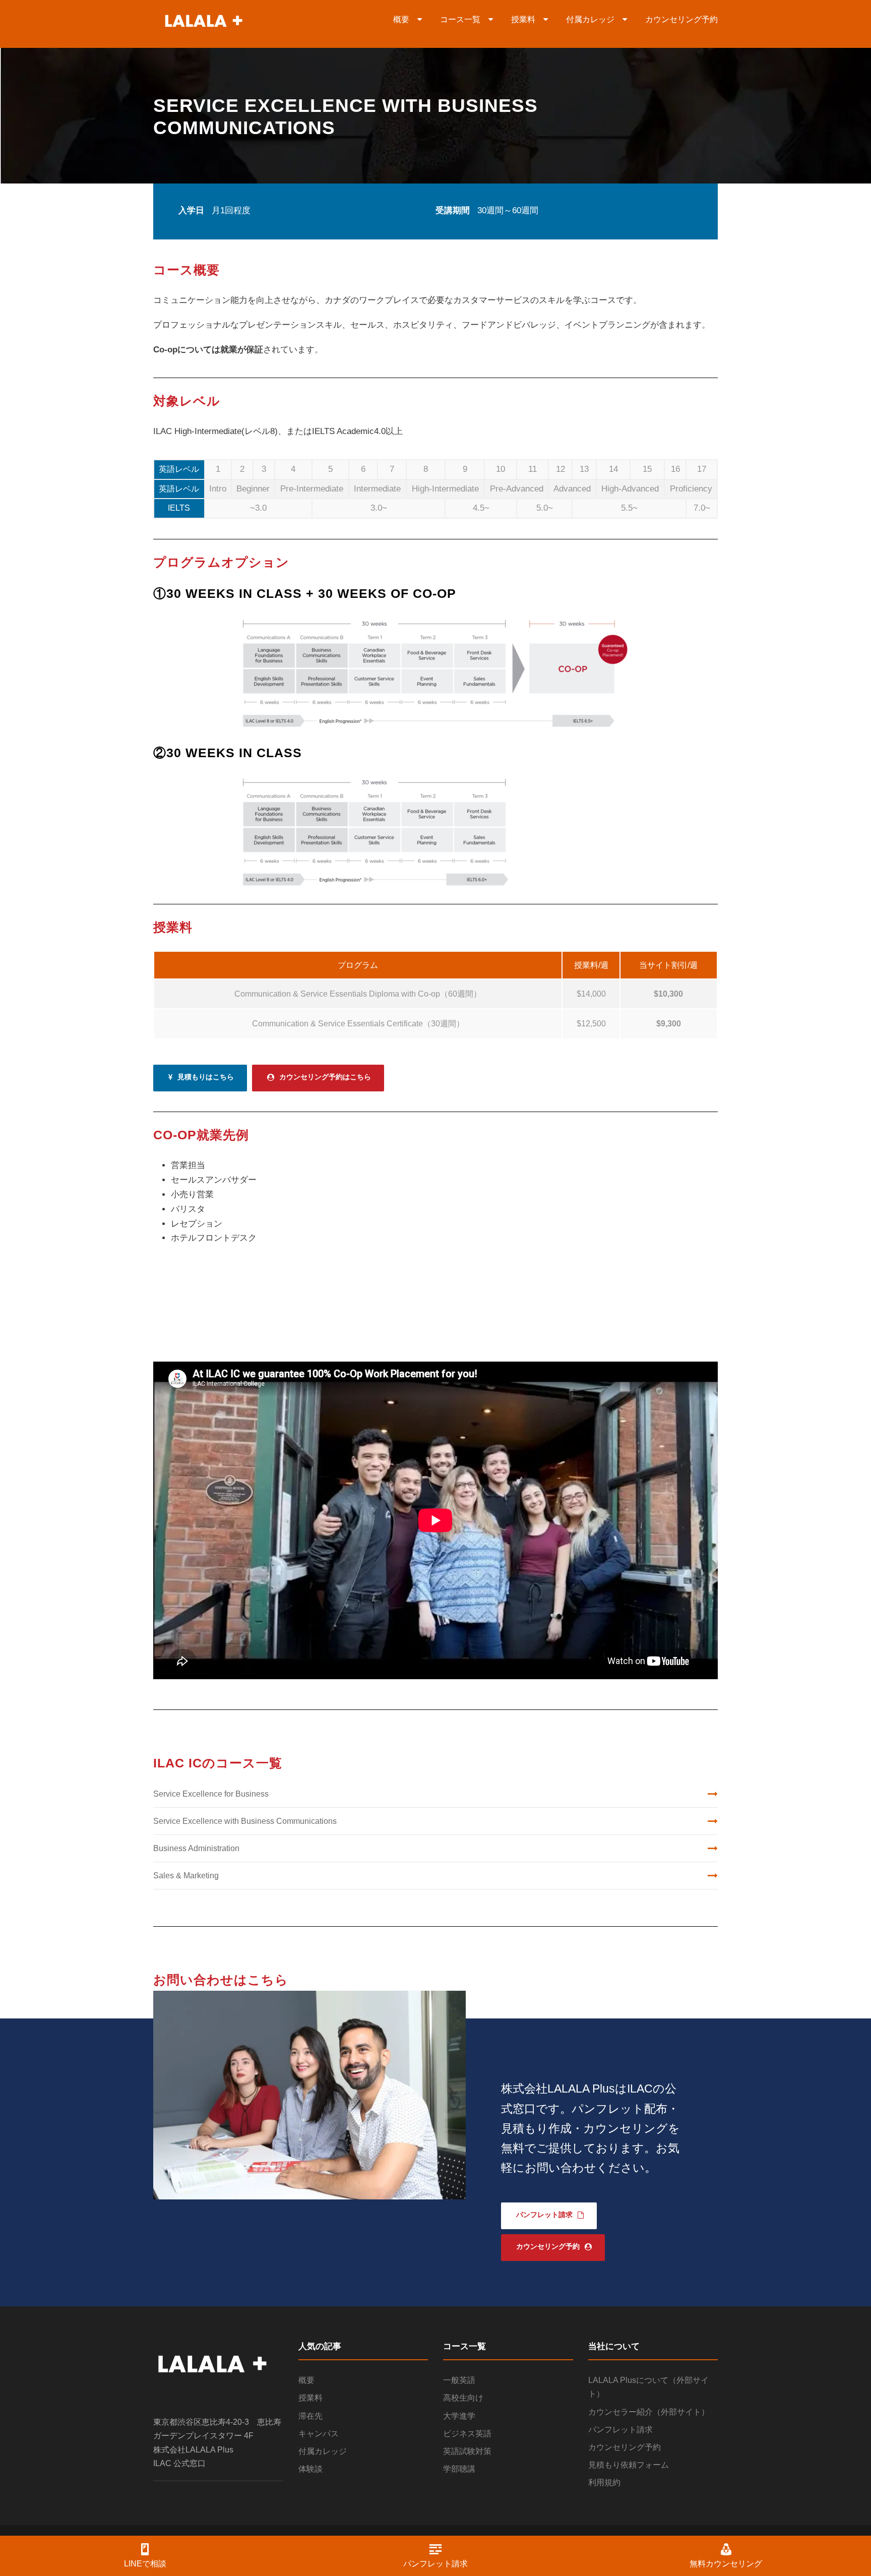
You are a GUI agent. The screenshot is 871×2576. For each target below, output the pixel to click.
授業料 (527, 19)
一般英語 (459, 2380)
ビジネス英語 (467, 2434)
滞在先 (310, 2416)
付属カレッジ (594, 19)
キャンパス (319, 2434)
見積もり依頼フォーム (629, 2465)
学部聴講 (459, 2469)
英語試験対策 (467, 2451)
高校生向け (463, 2398)
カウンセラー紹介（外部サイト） (649, 2412)
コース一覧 (464, 19)
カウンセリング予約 (681, 19)
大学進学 (459, 2416)
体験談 (310, 2469)
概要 (405, 19)
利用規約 (604, 2482)
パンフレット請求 (620, 2430)
